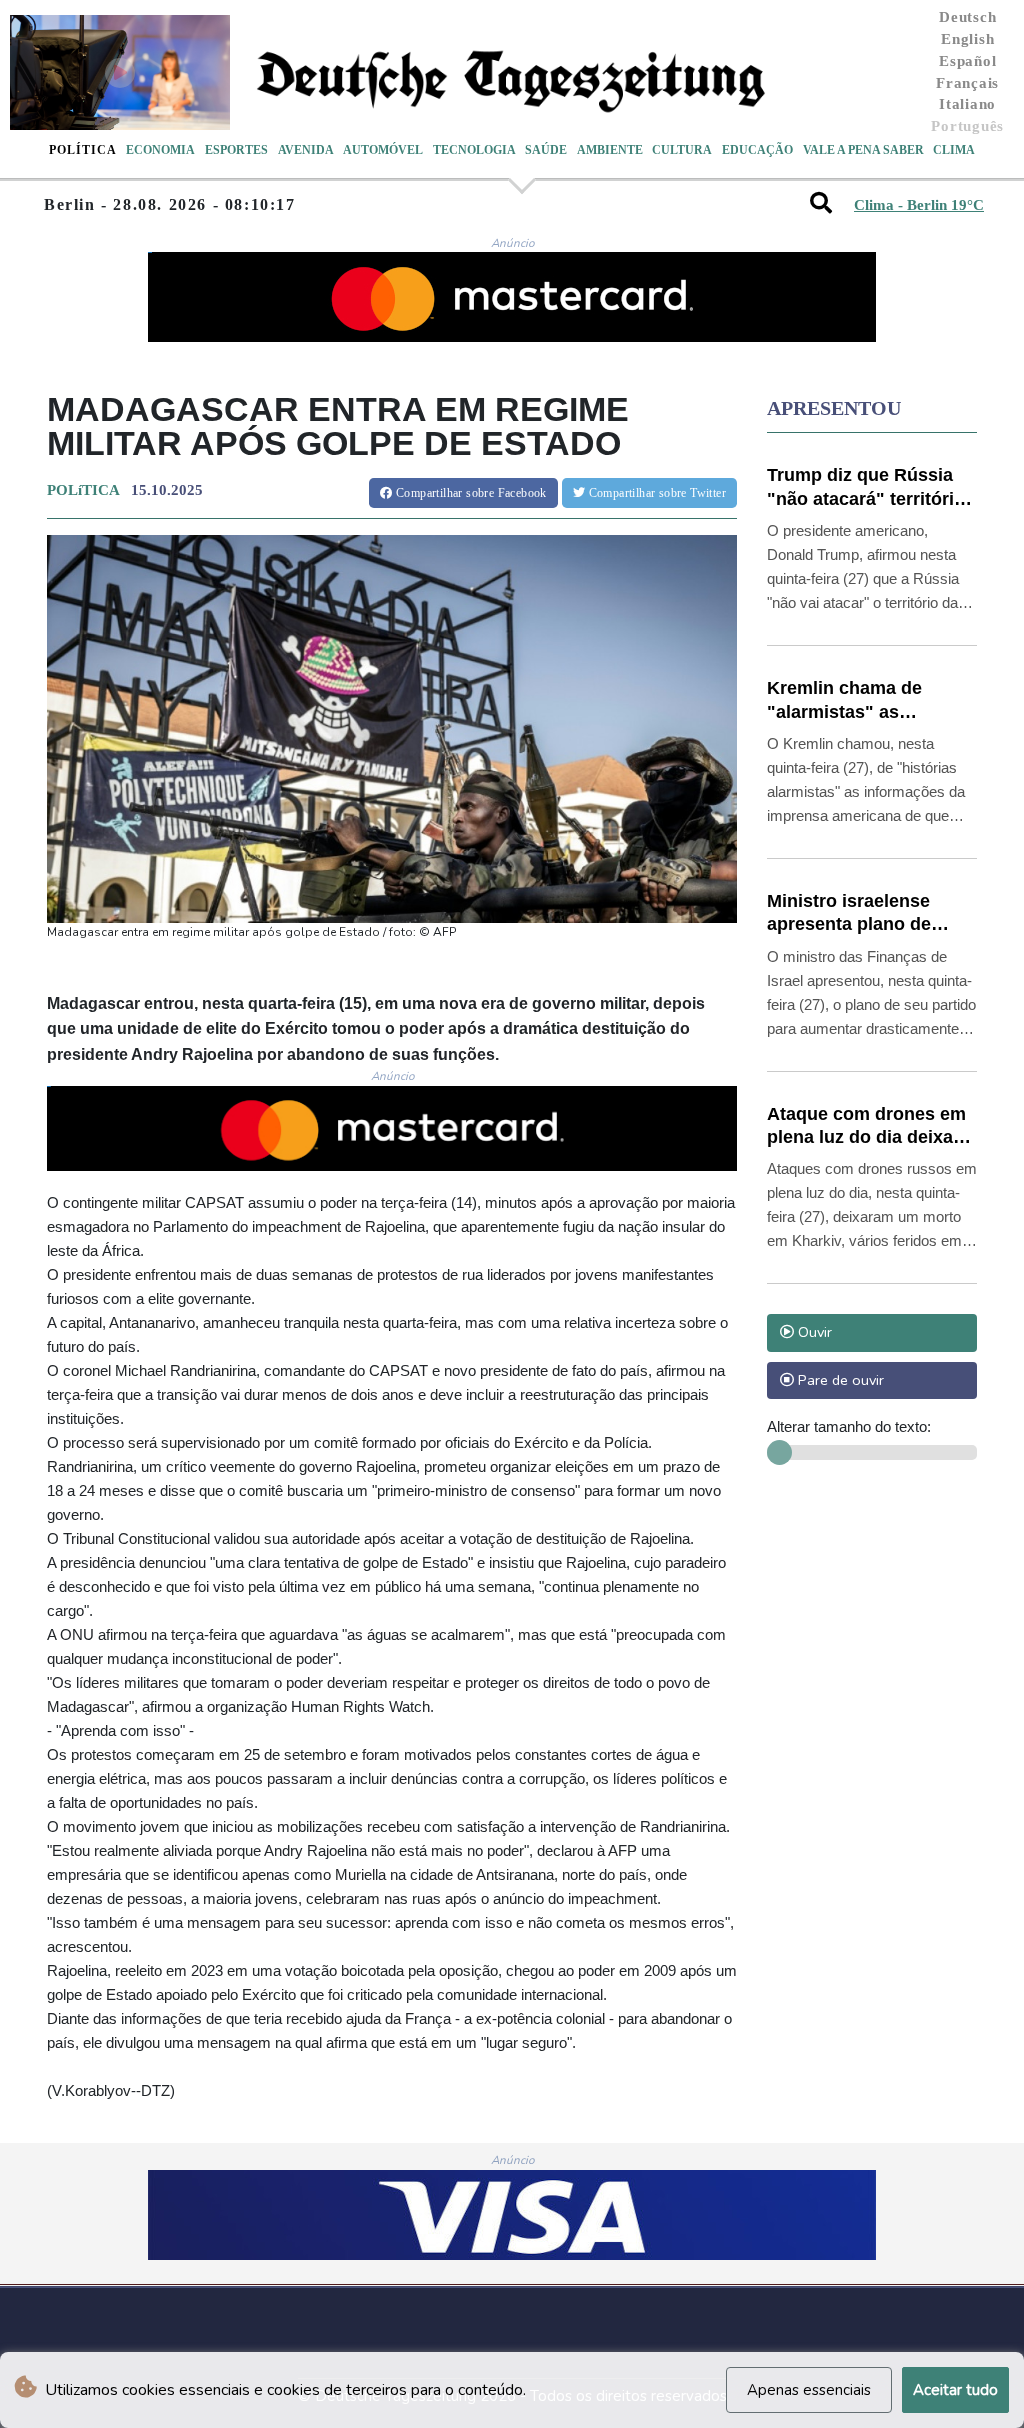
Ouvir (813, 1332)
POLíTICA (83, 490)
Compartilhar (470, 493)
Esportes (236, 150)
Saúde (546, 150)
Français (967, 83)
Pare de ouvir (839, 1380)
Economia (160, 150)
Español (967, 61)
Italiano (967, 104)
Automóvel (383, 150)
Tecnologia (474, 150)
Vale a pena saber (863, 150)
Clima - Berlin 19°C (919, 205)
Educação (757, 150)
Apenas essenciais (809, 2390)
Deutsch (967, 17)
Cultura (682, 150)
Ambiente (610, 150)
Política (83, 150)
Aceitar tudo (955, 2390)
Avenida (306, 150)
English (967, 39)
